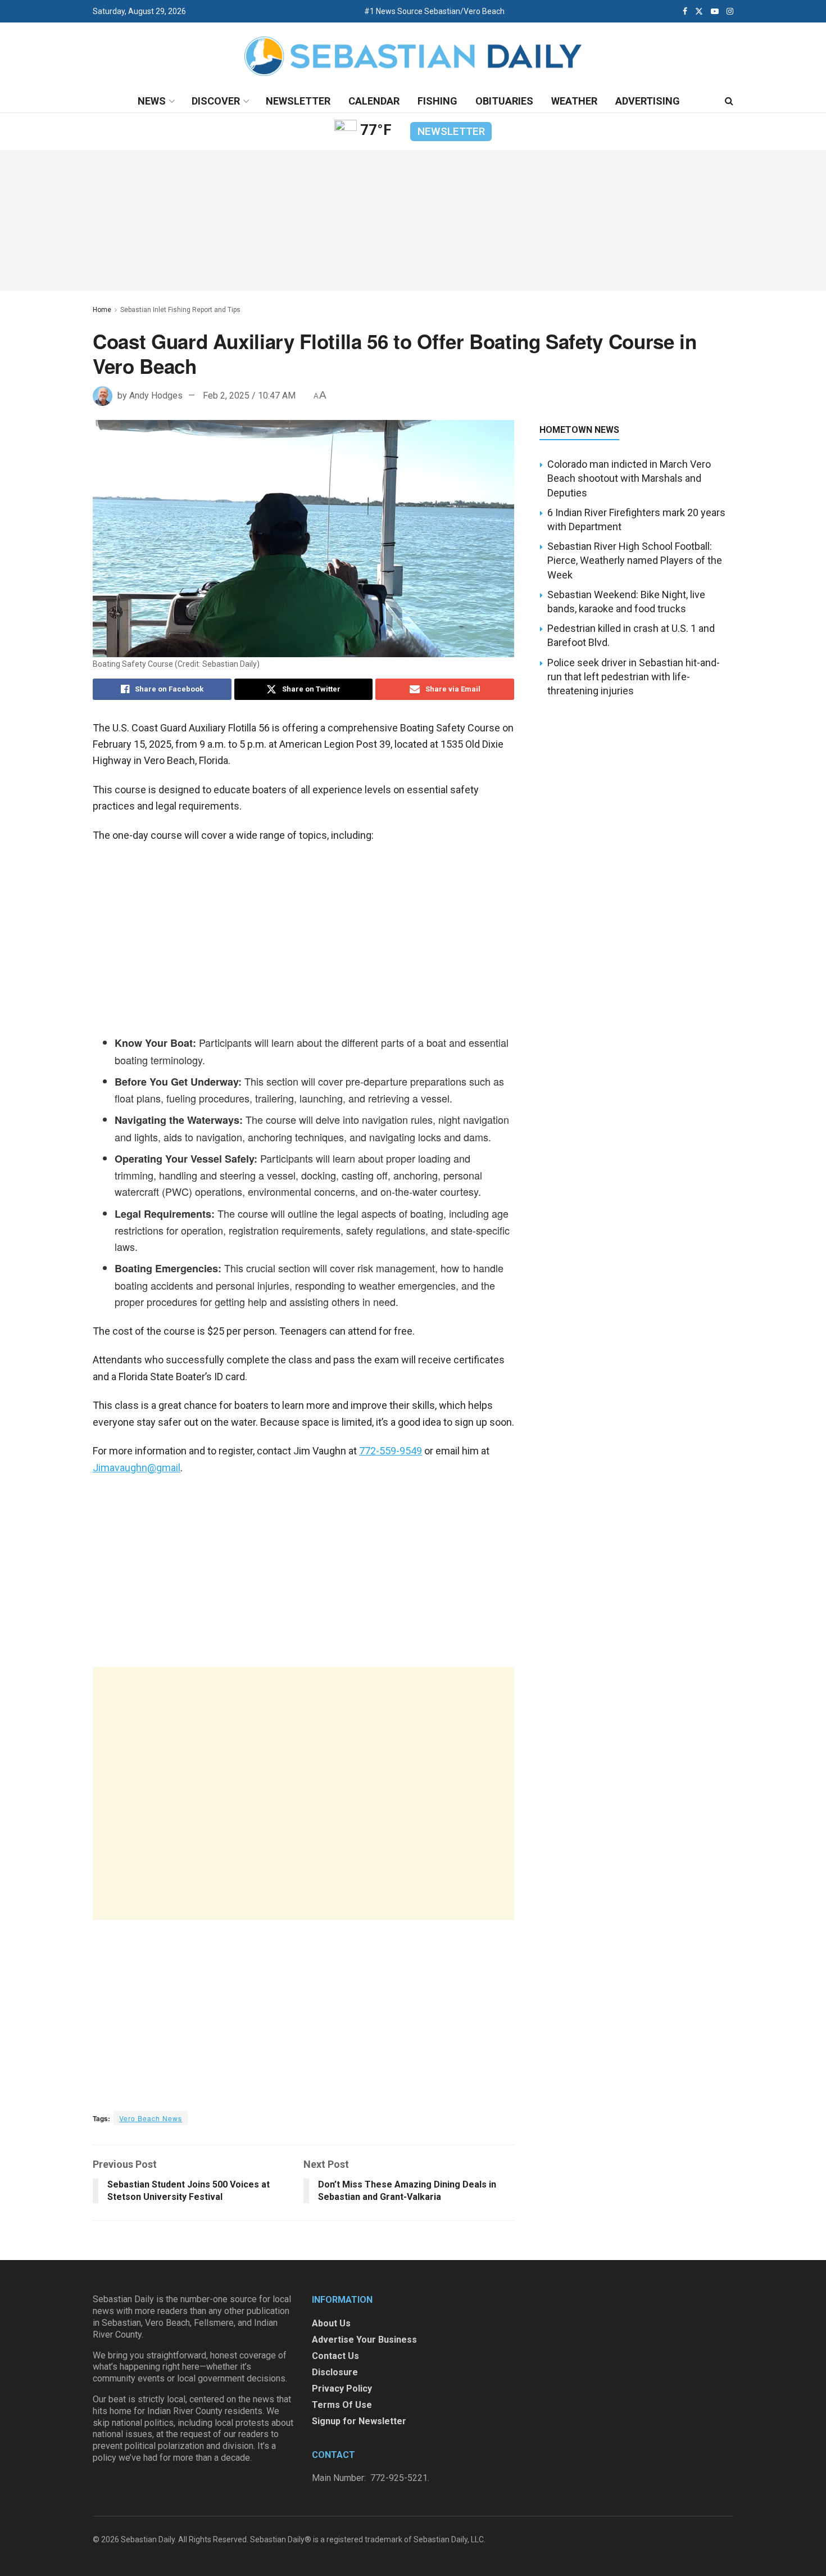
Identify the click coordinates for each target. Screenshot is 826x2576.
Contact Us (335, 2356)
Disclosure (335, 2372)
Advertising (648, 101)
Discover (216, 101)
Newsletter (298, 101)
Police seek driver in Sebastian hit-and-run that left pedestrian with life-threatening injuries (634, 677)
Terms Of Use (342, 2405)
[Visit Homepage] (413, 57)
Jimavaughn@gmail (137, 1468)
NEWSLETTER (451, 131)
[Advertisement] (303, 1793)
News (152, 101)
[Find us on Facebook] (685, 11)
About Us (331, 2323)
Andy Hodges (156, 396)
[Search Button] (729, 101)
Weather (574, 101)
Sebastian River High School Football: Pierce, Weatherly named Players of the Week (635, 560)
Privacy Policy (342, 2389)
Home (102, 310)
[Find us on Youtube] (715, 11)
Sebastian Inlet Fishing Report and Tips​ (180, 310)
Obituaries (504, 101)
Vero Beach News (151, 2118)
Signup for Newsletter (359, 2421)
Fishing (437, 101)
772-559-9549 (391, 1451)
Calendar (374, 101)
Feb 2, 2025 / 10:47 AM (249, 396)
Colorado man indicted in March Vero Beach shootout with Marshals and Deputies (629, 478)
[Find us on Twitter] (699, 11)
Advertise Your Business (364, 2340)
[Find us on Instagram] (730, 11)
